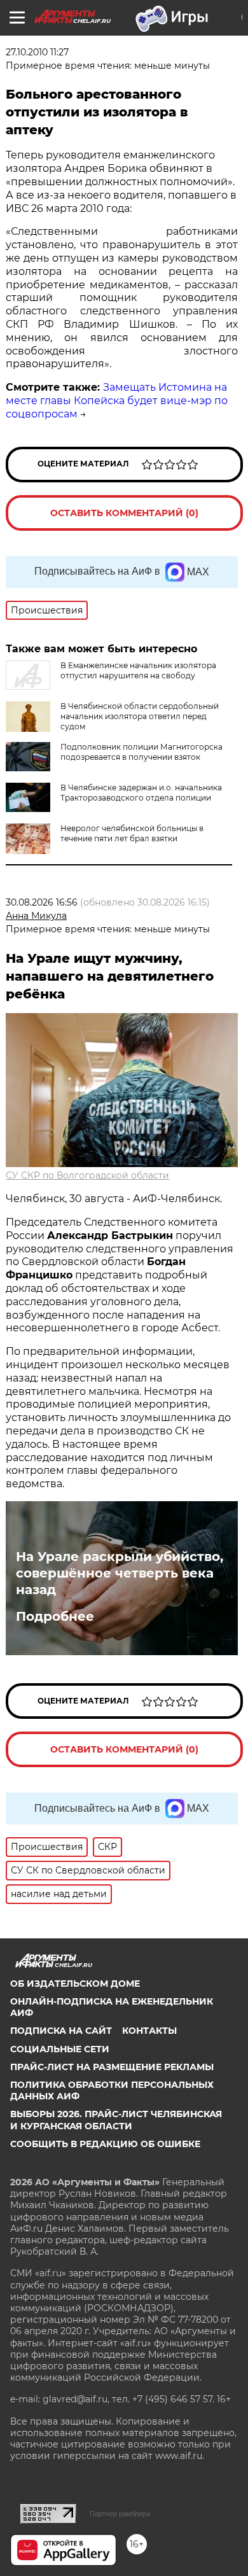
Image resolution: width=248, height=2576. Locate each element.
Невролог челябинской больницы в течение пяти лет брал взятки (132, 833)
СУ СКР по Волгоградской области (87, 1175)
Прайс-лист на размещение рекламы (112, 2067)
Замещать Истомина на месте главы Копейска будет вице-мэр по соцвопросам (117, 401)
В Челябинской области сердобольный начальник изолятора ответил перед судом (140, 716)
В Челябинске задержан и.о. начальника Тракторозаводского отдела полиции (141, 793)
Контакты (149, 2031)
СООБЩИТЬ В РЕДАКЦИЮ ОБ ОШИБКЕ (105, 2144)
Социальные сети (60, 2049)
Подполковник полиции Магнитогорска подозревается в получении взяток (141, 752)
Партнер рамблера (120, 2514)
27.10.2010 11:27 (37, 52)
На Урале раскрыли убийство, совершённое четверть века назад (120, 1573)
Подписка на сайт (61, 2031)
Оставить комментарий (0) (124, 513)
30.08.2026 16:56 (42, 902)
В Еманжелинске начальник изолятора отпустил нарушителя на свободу (138, 670)
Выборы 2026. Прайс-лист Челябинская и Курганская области (116, 2120)
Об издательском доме (75, 1984)
